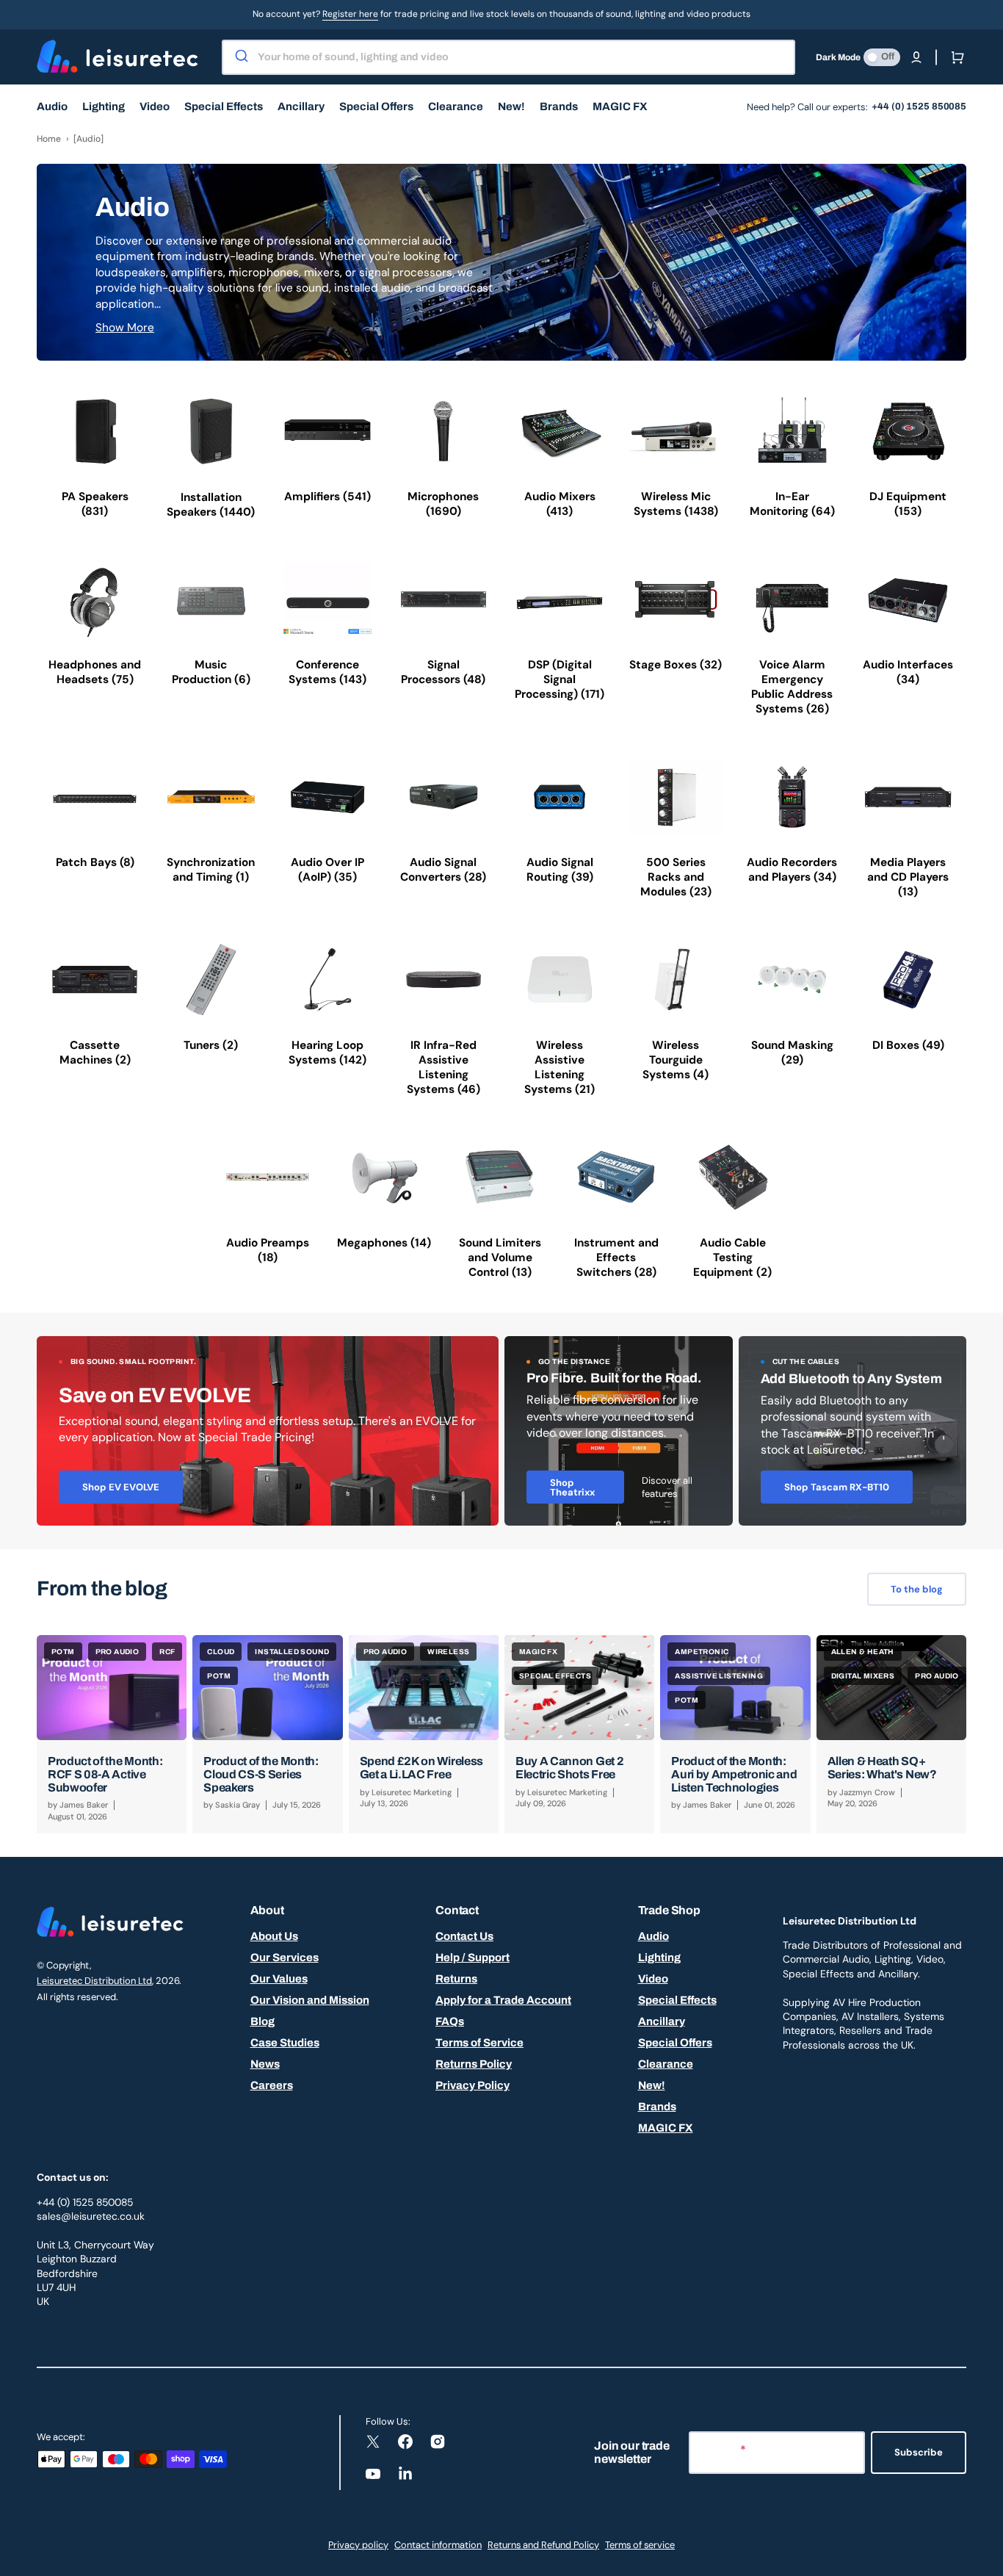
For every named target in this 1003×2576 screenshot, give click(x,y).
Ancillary (662, 2021)
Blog (262, 2021)
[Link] (268, 1431)
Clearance (666, 2064)
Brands (657, 2107)
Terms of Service (479, 2043)
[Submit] (240, 57)
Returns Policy (474, 2064)
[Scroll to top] (984, 2557)
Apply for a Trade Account (503, 2000)
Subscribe (919, 2452)
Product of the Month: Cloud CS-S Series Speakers (261, 1774)
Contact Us (464, 1936)
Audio (653, 1936)
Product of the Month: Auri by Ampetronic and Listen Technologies (734, 1774)
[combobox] (508, 57)
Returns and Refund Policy (543, 2545)
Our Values (279, 1979)
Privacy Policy (472, 2085)
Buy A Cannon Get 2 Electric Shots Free (569, 1768)
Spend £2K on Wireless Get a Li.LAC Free (421, 1768)
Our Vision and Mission (310, 2000)
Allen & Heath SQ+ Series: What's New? (882, 1768)
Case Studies (285, 2043)
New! (652, 2085)
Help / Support (472, 1958)
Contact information (438, 2545)
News (265, 2064)
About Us (274, 1936)
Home (49, 139)
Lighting (659, 1958)
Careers (272, 2085)
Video (653, 1979)
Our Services (285, 1958)
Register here (350, 14)
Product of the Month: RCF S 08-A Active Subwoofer (105, 1774)
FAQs (450, 2021)
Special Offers (675, 2043)
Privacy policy (358, 2545)
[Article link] (112, 1734)
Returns (456, 1979)
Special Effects (677, 2000)
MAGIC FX (666, 2128)
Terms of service (640, 2545)
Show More (125, 328)
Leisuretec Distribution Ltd (94, 1981)
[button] (916, 57)
